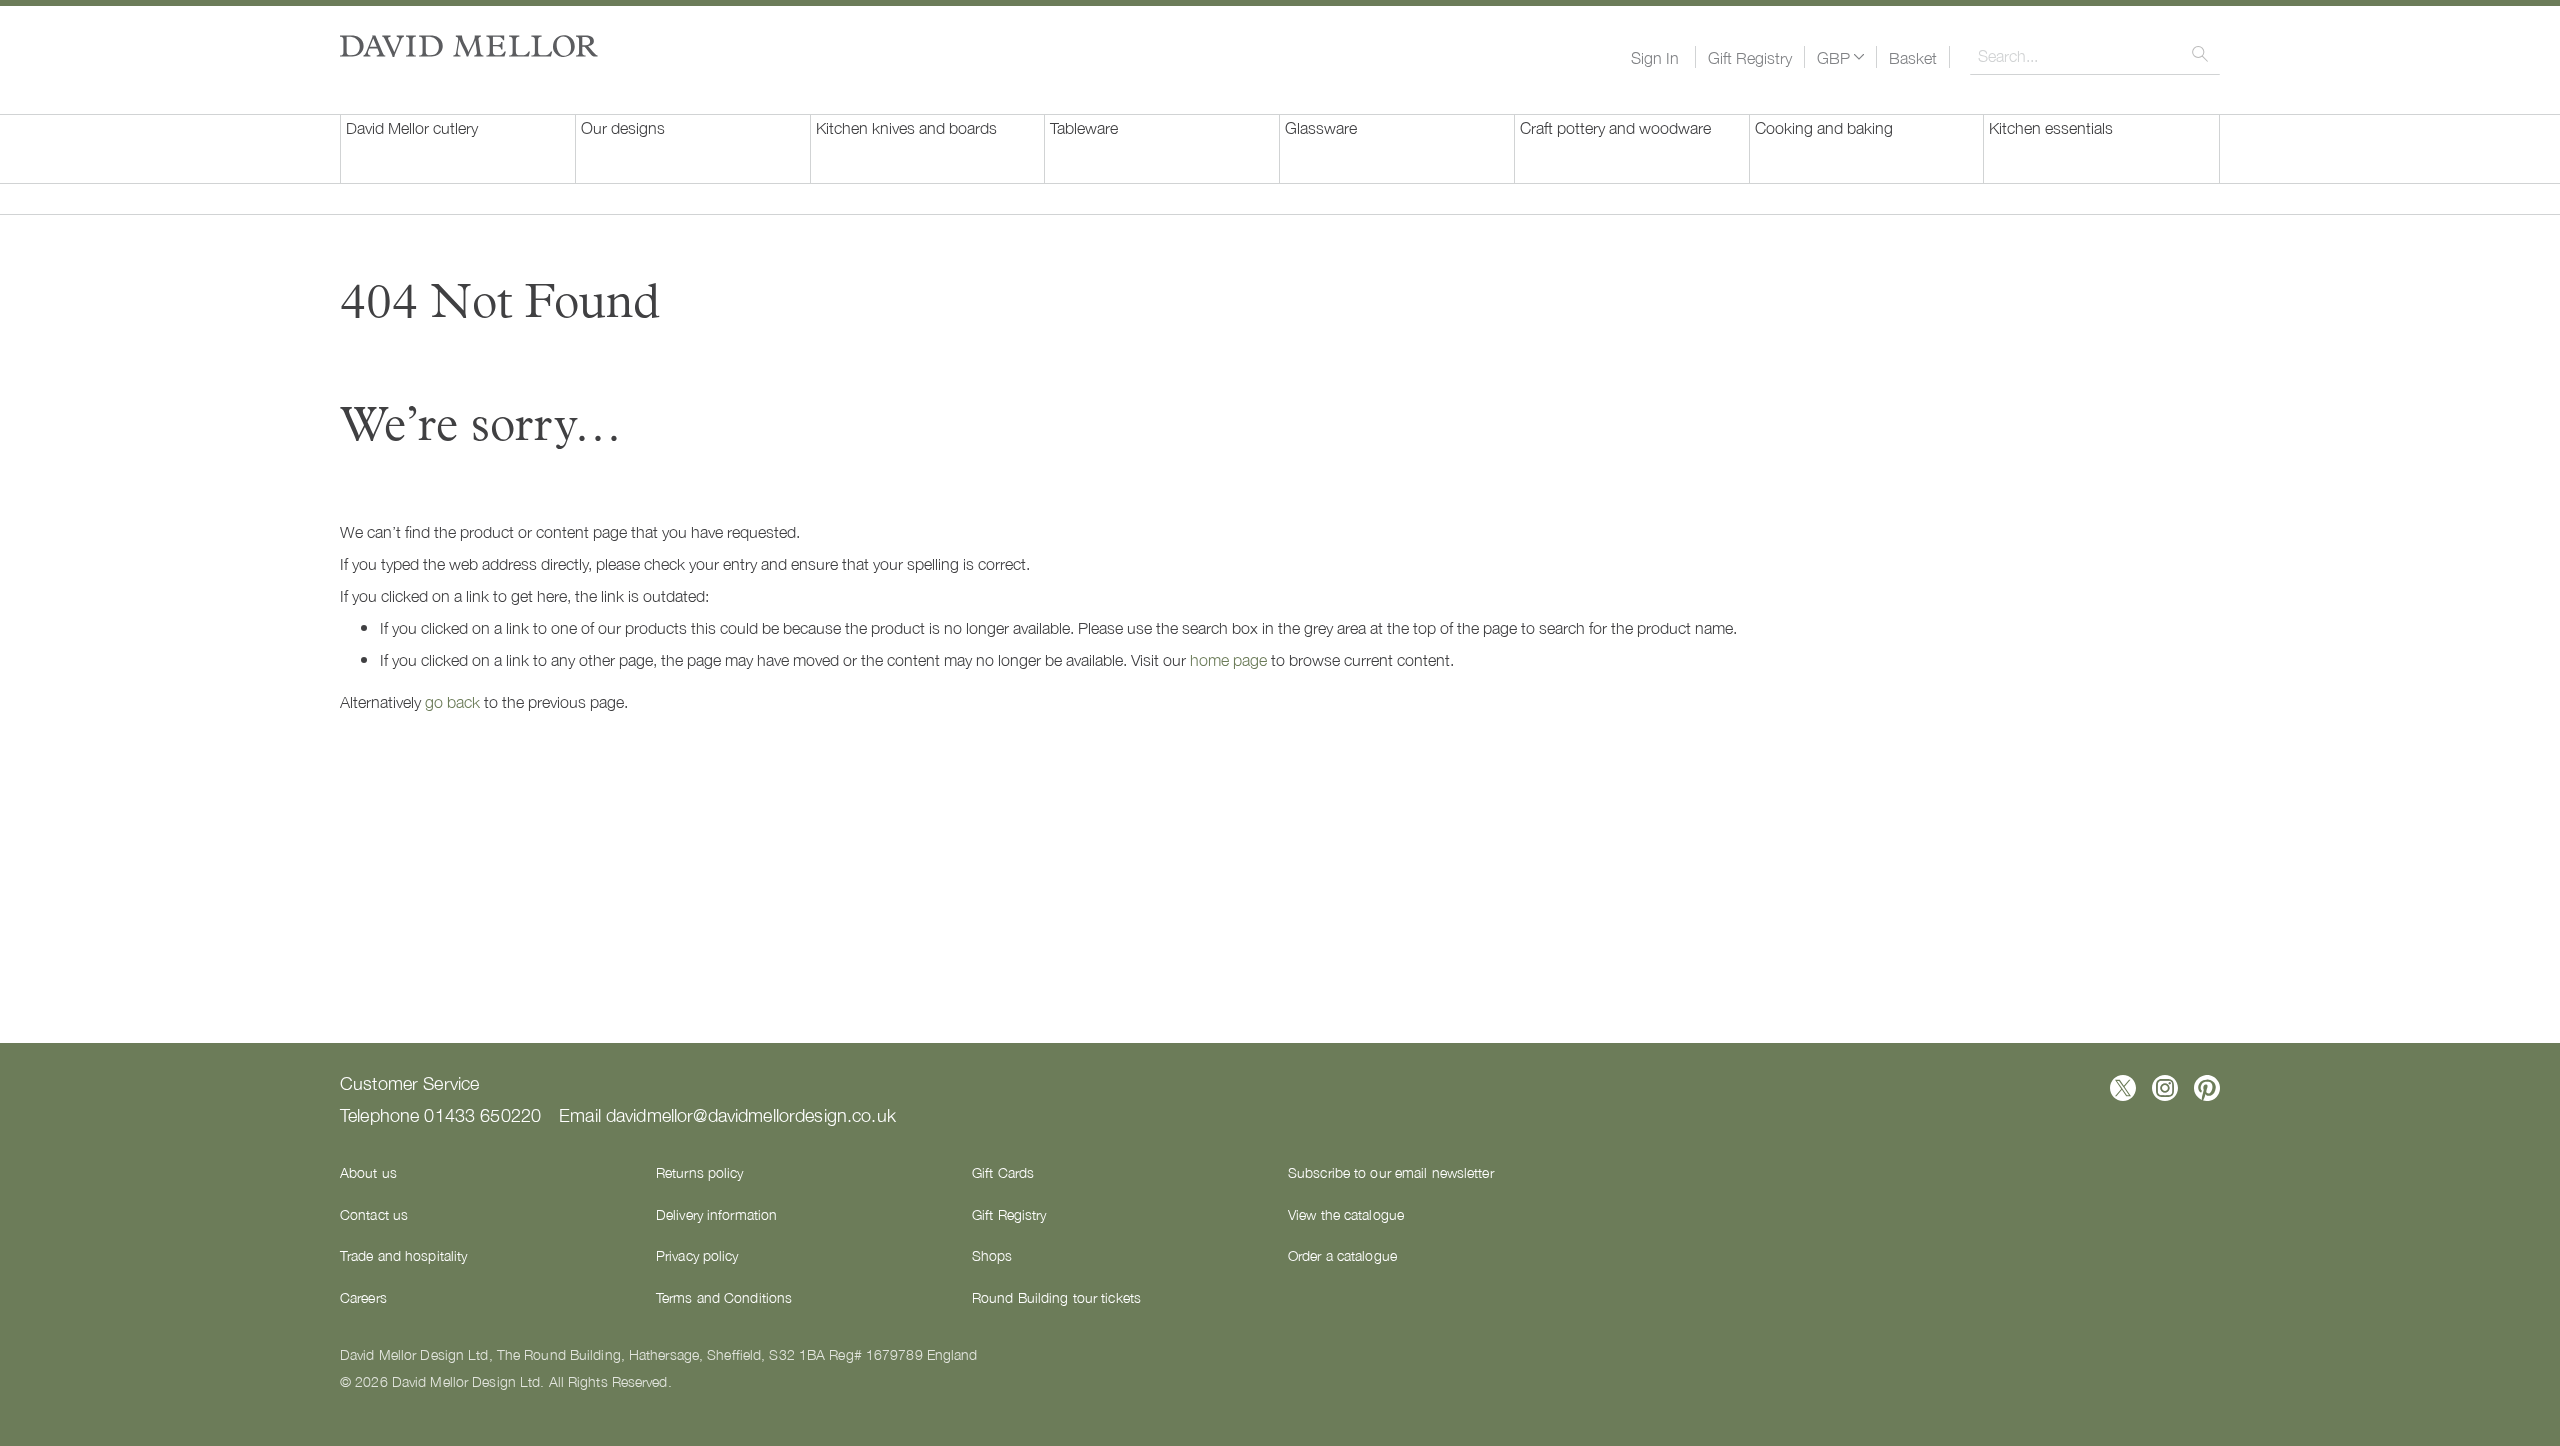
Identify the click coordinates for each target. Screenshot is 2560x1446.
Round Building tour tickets (1056, 1297)
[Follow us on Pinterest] (2207, 1088)
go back (452, 701)
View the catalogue (1346, 1214)
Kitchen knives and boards (906, 127)
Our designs (623, 127)
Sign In (1655, 57)
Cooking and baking (1824, 127)
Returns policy (700, 1172)
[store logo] (469, 46)
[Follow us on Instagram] (2165, 1088)
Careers (363, 1297)
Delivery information (716, 1214)
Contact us (374, 1214)
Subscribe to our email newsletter (1391, 1172)
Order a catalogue (1342, 1255)
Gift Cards (1003, 1172)
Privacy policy (697, 1255)
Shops (992, 1255)
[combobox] (2095, 55)
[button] (1840, 57)
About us (368, 1172)
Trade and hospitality (403, 1255)
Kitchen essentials (2051, 127)
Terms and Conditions (724, 1297)
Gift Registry (1750, 57)
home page (1228, 659)
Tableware (1084, 127)
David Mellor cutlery (412, 127)
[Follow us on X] (2123, 1088)
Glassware (1321, 127)
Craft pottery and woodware (1615, 127)
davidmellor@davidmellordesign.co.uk (751, 1114)
